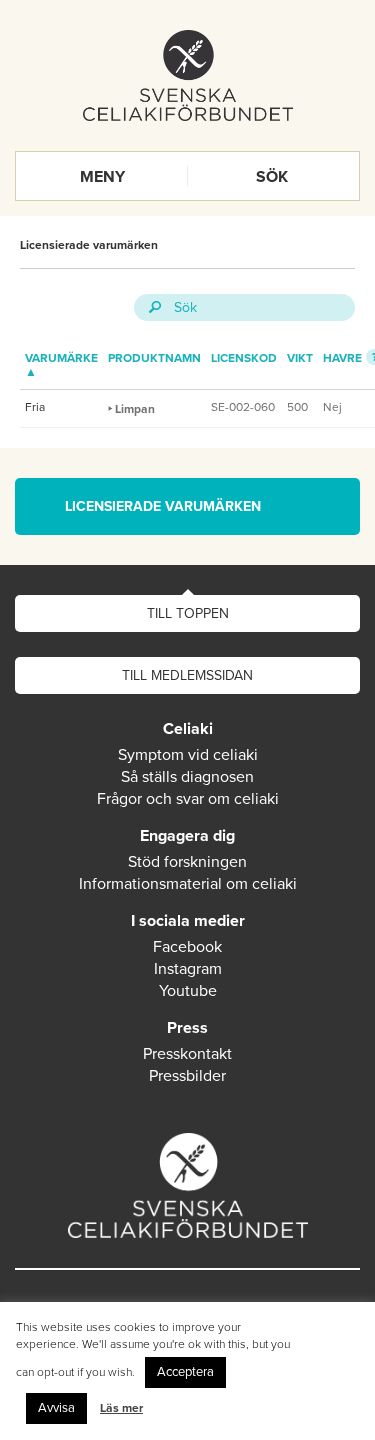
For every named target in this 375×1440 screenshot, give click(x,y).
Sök (272, 177)
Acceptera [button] (185, 1372)
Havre (342, 358)
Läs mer (121, 1408)
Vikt (300, 358)
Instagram (188, 969)
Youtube (188, 991)
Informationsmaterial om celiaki (188, 884)
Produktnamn (154, 358)
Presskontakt (187, 1054)
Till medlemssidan (187, 675)
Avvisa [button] (56, 1408)
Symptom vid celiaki (188, 755)
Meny (102, 177)
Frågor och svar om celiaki (188, 799)
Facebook (187, 947)
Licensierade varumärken (89, 245)
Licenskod (244, 358)
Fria (35, 407)
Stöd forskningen (187, 862)
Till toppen (188, 613)
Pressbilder (187, 1076)
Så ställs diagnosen (187, 777)
